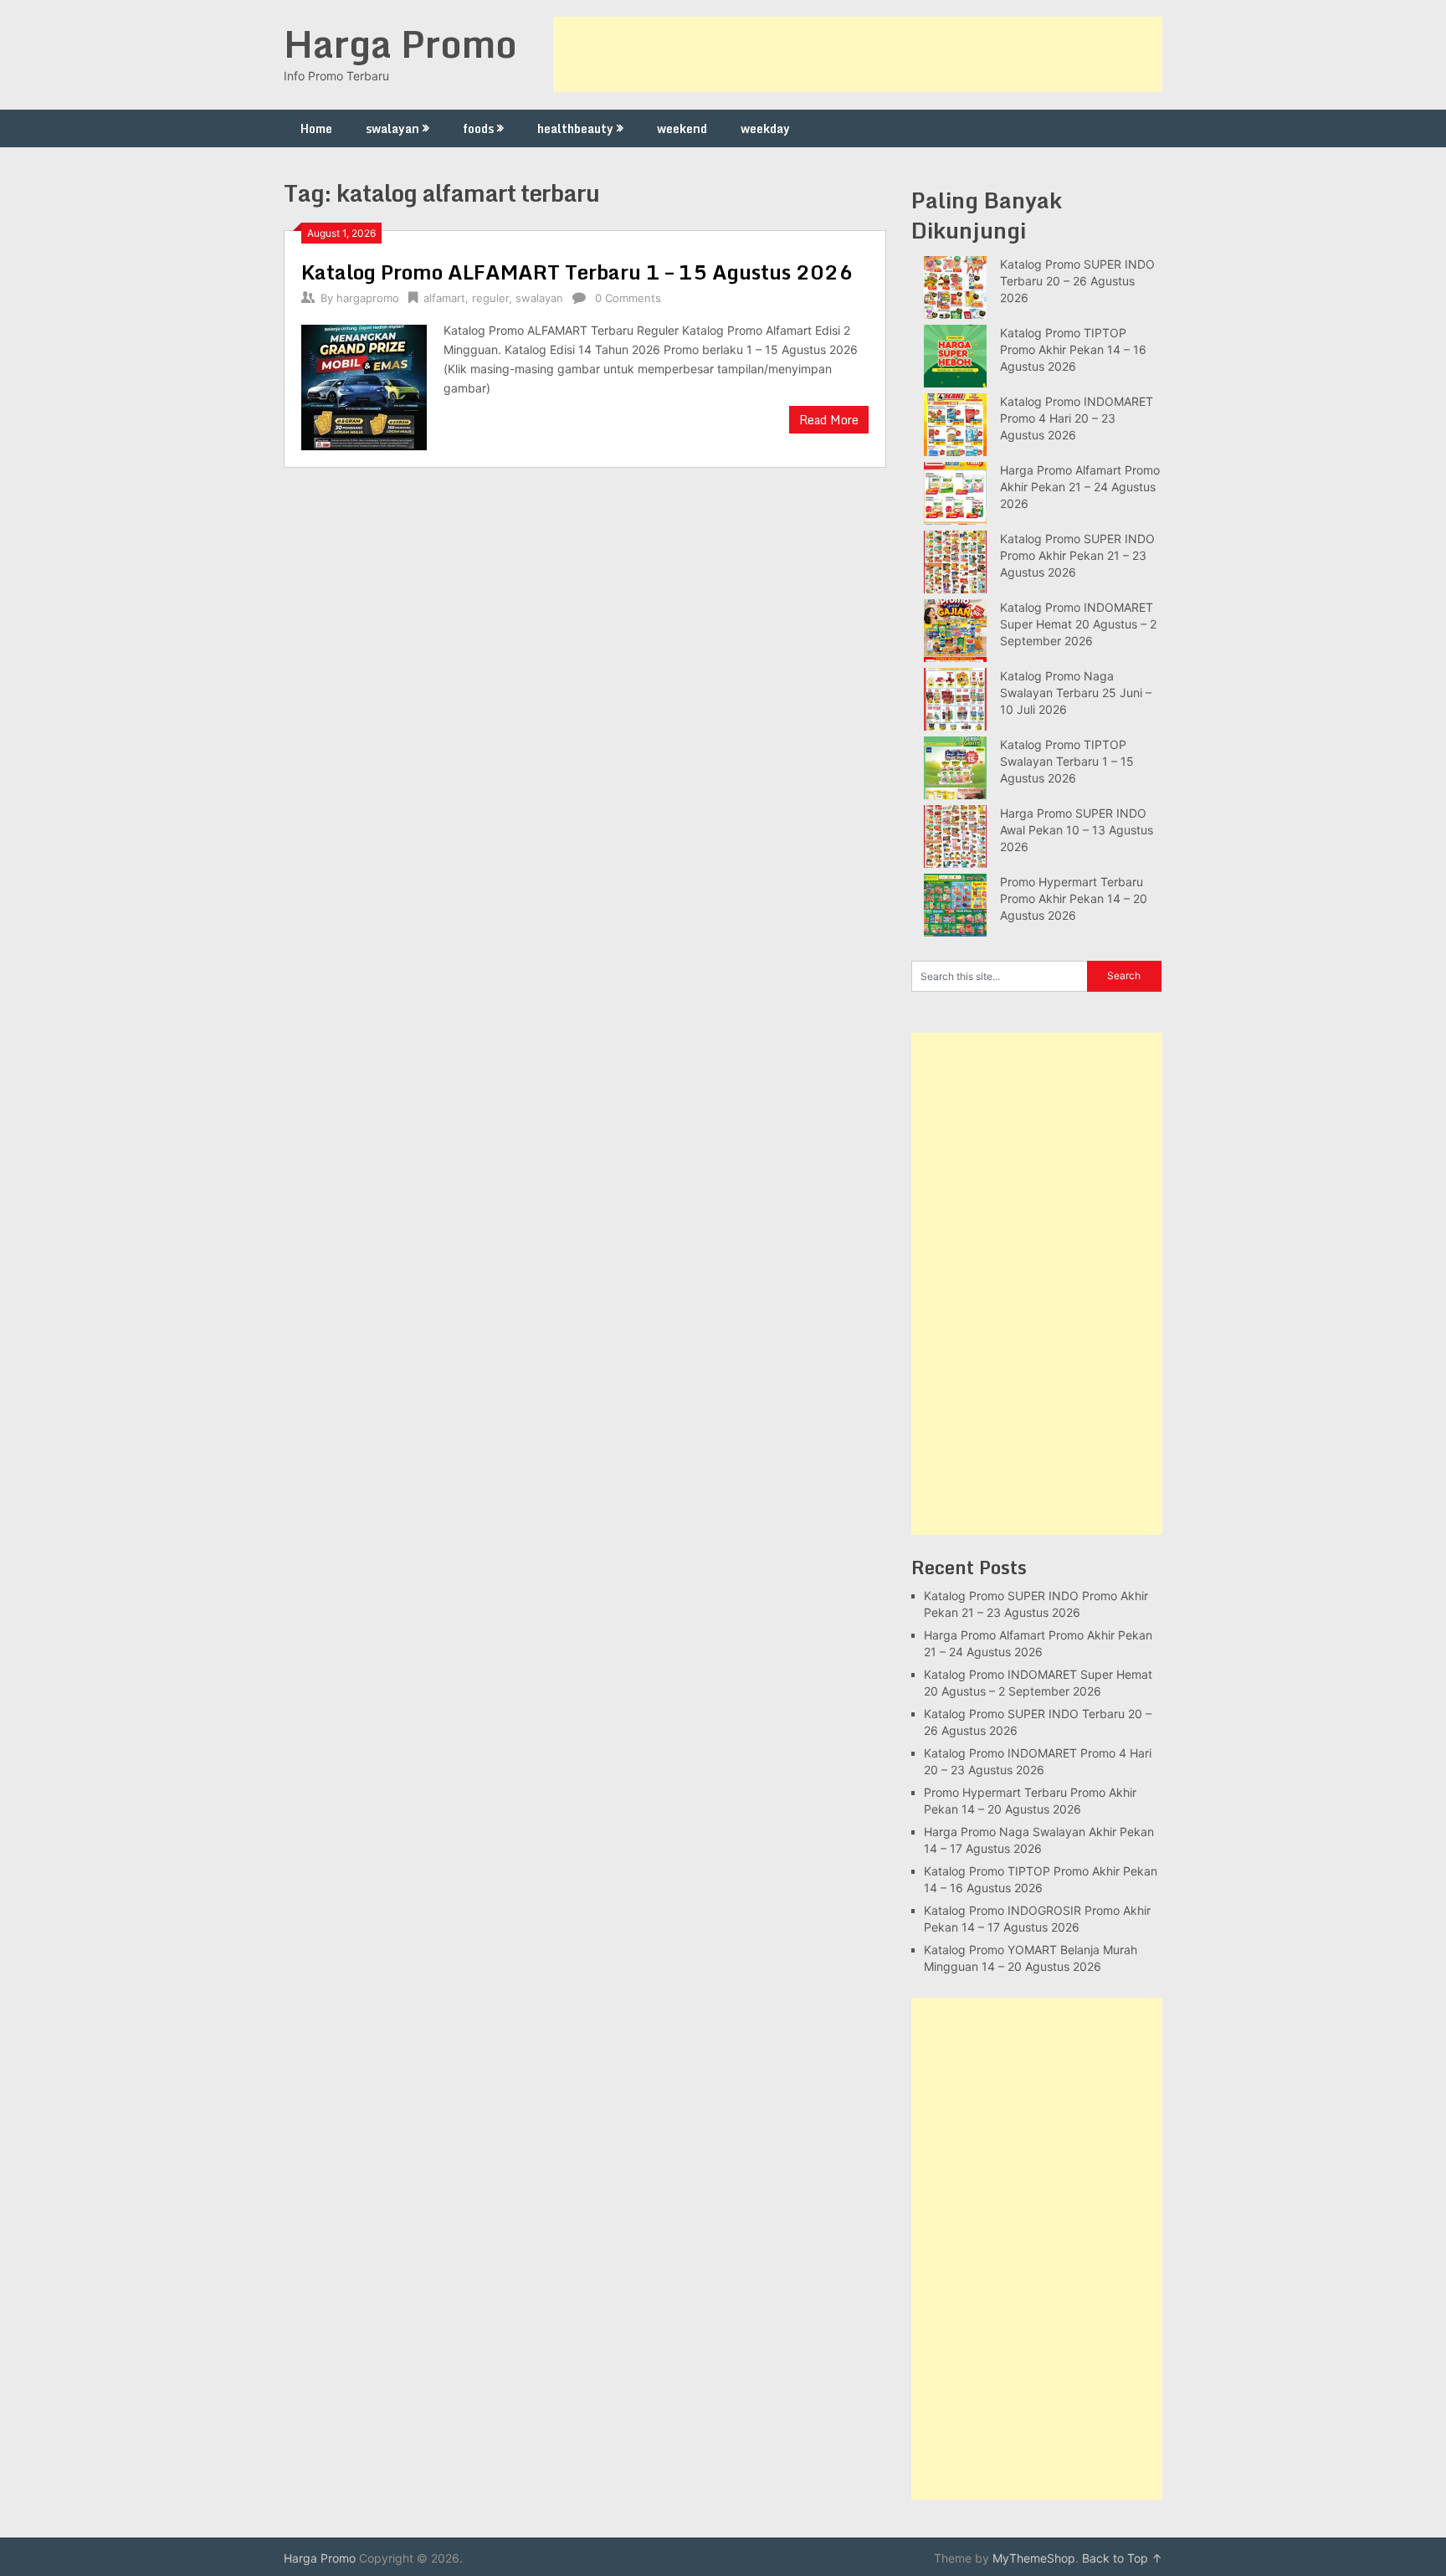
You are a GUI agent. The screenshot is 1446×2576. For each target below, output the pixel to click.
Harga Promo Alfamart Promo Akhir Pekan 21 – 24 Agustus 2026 (1080, 487)
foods (478, 128)
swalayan (392, 128)
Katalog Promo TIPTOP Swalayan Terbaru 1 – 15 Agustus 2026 (1067, 761)
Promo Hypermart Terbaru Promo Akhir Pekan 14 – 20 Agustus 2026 (1074, 898)
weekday (765, 128)
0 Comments (628, 298)
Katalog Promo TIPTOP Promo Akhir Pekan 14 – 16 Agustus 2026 (1073, 349)
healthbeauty (575, 128)
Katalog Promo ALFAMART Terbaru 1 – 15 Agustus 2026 (577, 272)
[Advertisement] (858, 54)
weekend (682, 128)
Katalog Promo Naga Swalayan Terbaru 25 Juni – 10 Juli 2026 (1076, 693)
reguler (490, 298)
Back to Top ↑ (1122, 2558)
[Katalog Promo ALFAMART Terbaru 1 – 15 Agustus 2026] (364, 385)
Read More (829, 420)
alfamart (444, 298)
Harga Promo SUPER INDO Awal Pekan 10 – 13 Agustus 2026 (1077, 830)
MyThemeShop (1034, 2558)
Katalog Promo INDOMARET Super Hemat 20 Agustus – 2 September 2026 (1078, 624)
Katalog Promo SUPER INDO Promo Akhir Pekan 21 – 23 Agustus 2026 (1077, 555)
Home (316, 128)
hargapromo (368, 298)
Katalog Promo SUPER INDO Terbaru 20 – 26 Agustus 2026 (1077, 281)
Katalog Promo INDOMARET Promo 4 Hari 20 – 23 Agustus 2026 (1077, 418)
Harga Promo (400, 44)
